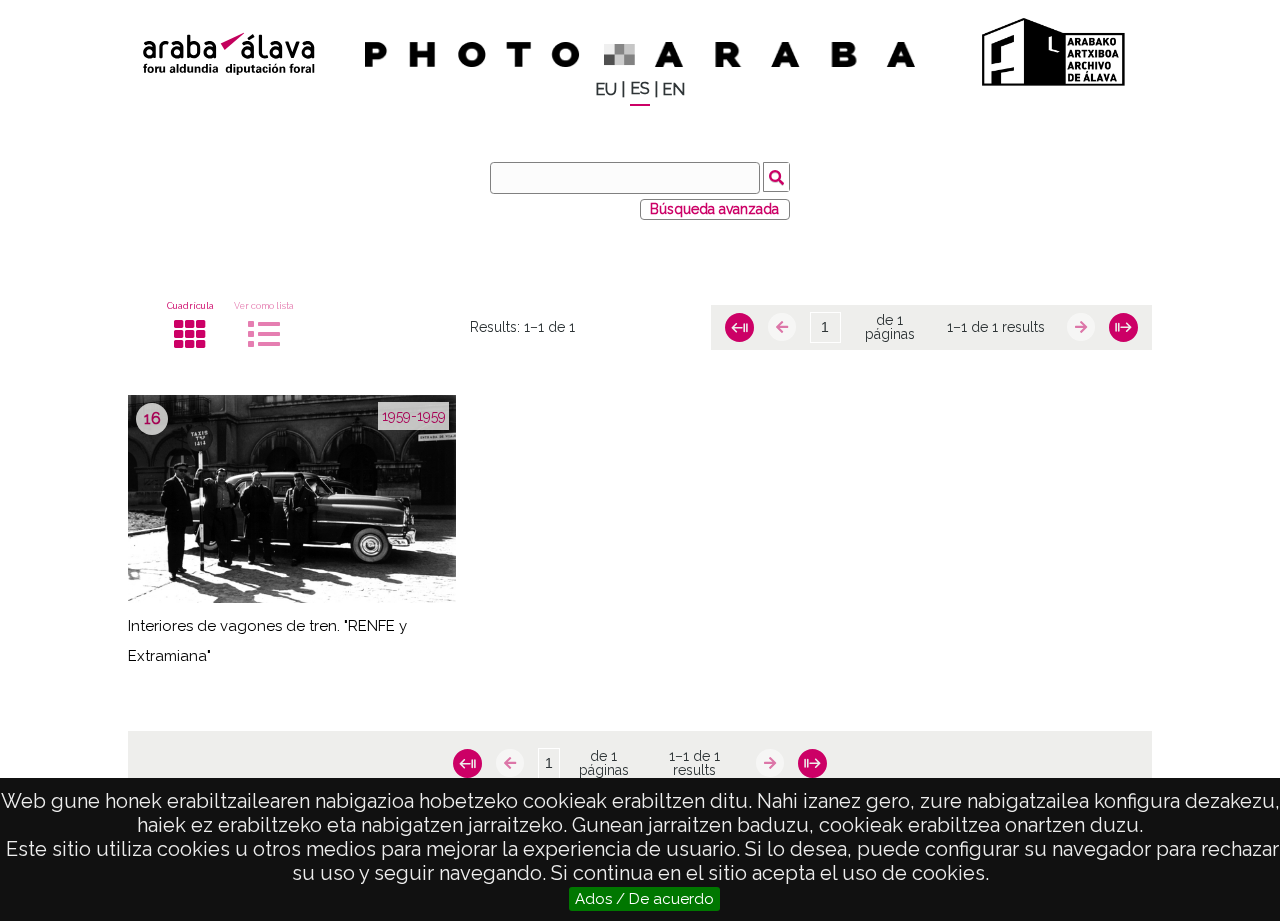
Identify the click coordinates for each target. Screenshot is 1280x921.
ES (640, 88)
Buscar (776, 177)
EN (673, 89)
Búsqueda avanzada (714, 209)
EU (606, 89)
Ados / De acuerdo (644, 899)
